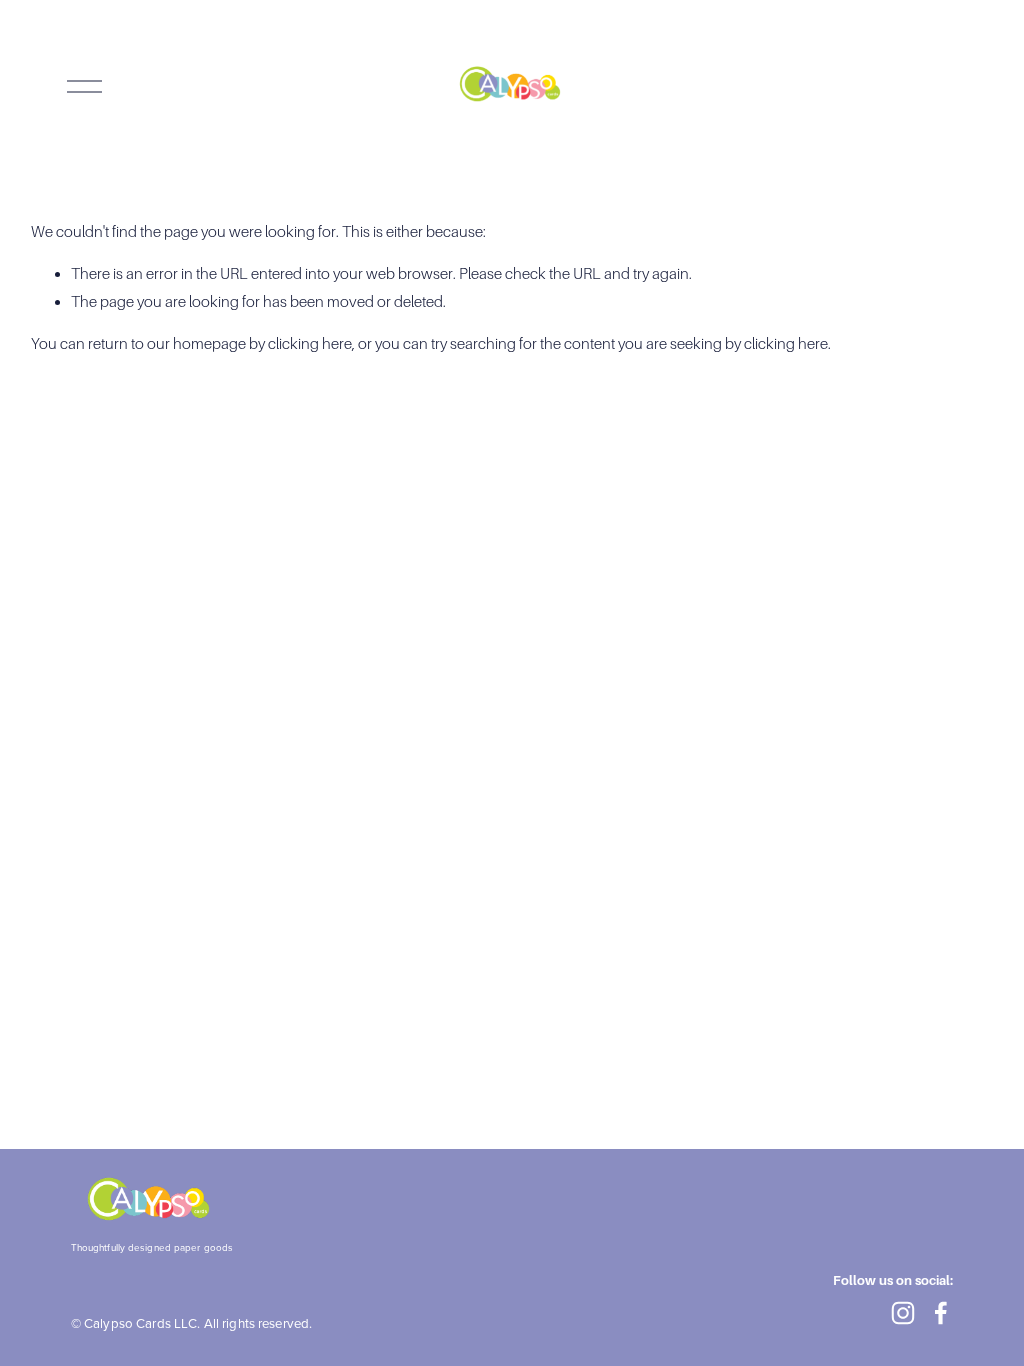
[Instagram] (903, 1313)
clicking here (310, 343)
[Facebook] (941, 1313)
